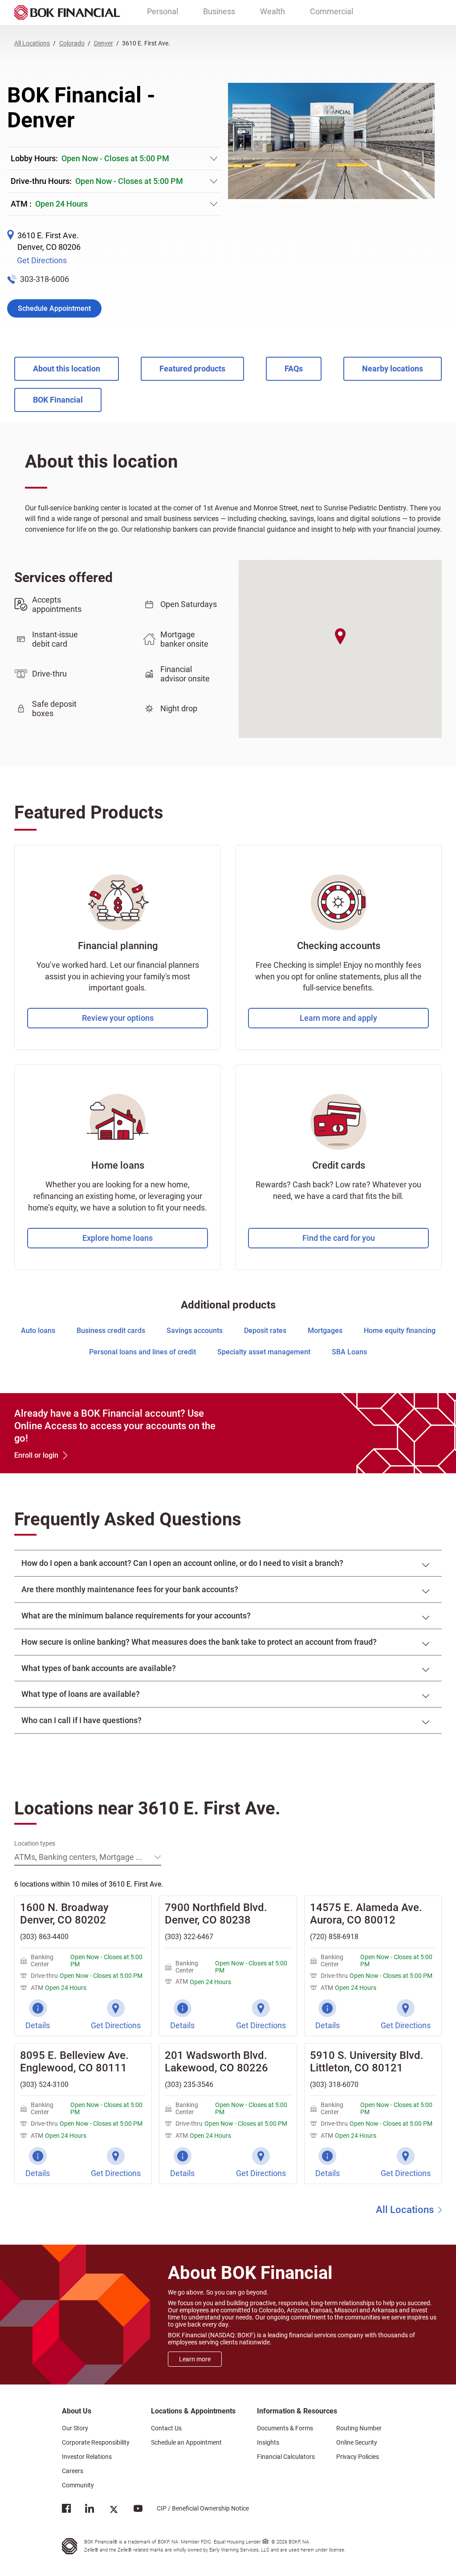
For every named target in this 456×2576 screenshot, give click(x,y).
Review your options (118, 1018)
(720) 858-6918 (334, 1937)
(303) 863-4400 (44, 1937)
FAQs (294, 369)
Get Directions (42, 260)
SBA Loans (349, 1352)
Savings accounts (195, 1331)
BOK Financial (58, 400)
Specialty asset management (264, 1352)
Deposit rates (265, 1331)
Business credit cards (111, 1331)
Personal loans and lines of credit (142, 1352)
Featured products (192, 369)
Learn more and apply (338, 1018)
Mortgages (325, 1331)
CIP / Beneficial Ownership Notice (196, 2508)
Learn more (195, 2359)
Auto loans (38, 1331)
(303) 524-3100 (44, 2085)
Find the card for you (339, 1238)
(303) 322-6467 (189, 1937)
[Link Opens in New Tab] (66, 2510)
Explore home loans (118, 1238)
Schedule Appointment (54, 308)
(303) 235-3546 (189, 2085)
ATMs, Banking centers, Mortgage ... (78, 1857)
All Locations (405, 2210)
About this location (67, 369)
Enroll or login (36, 1455)
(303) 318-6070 (334, 2085)
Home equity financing (400, 1331)
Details (38, 2025)
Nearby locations (393, 369)
